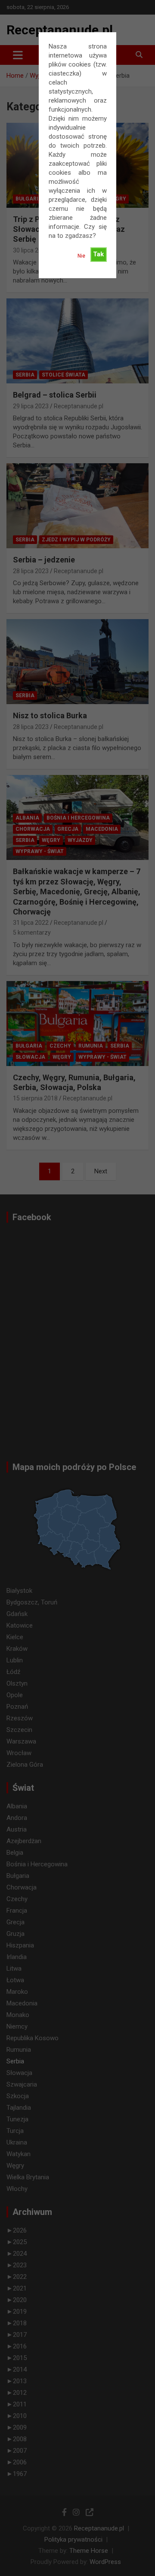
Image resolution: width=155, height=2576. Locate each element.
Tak (98, 254)
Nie (81, 256)
